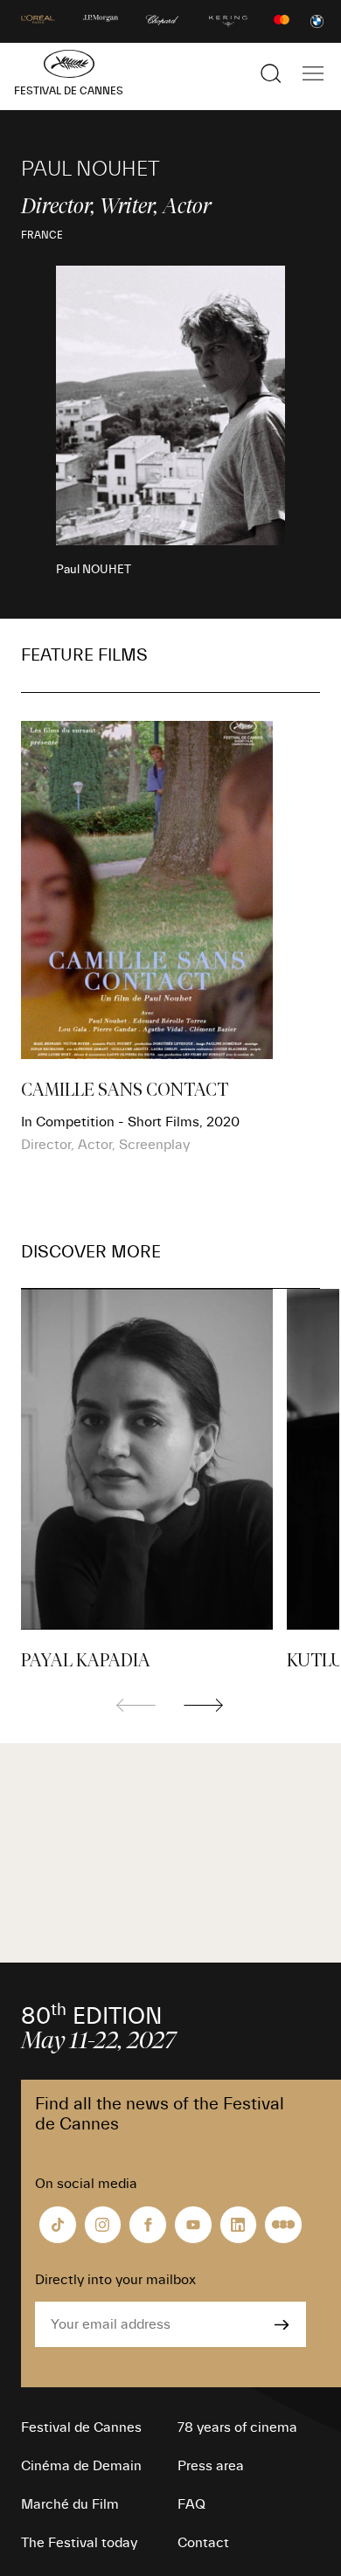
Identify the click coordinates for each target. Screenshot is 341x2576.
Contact (203, 2543)
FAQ (191, 2504)
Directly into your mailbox (115, 2280)
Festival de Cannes (81, 2427)
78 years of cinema (237, 2427)
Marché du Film (70, 2504)
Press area (211, 2466)
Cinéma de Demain (81, 2466)
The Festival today (79, 2543)
